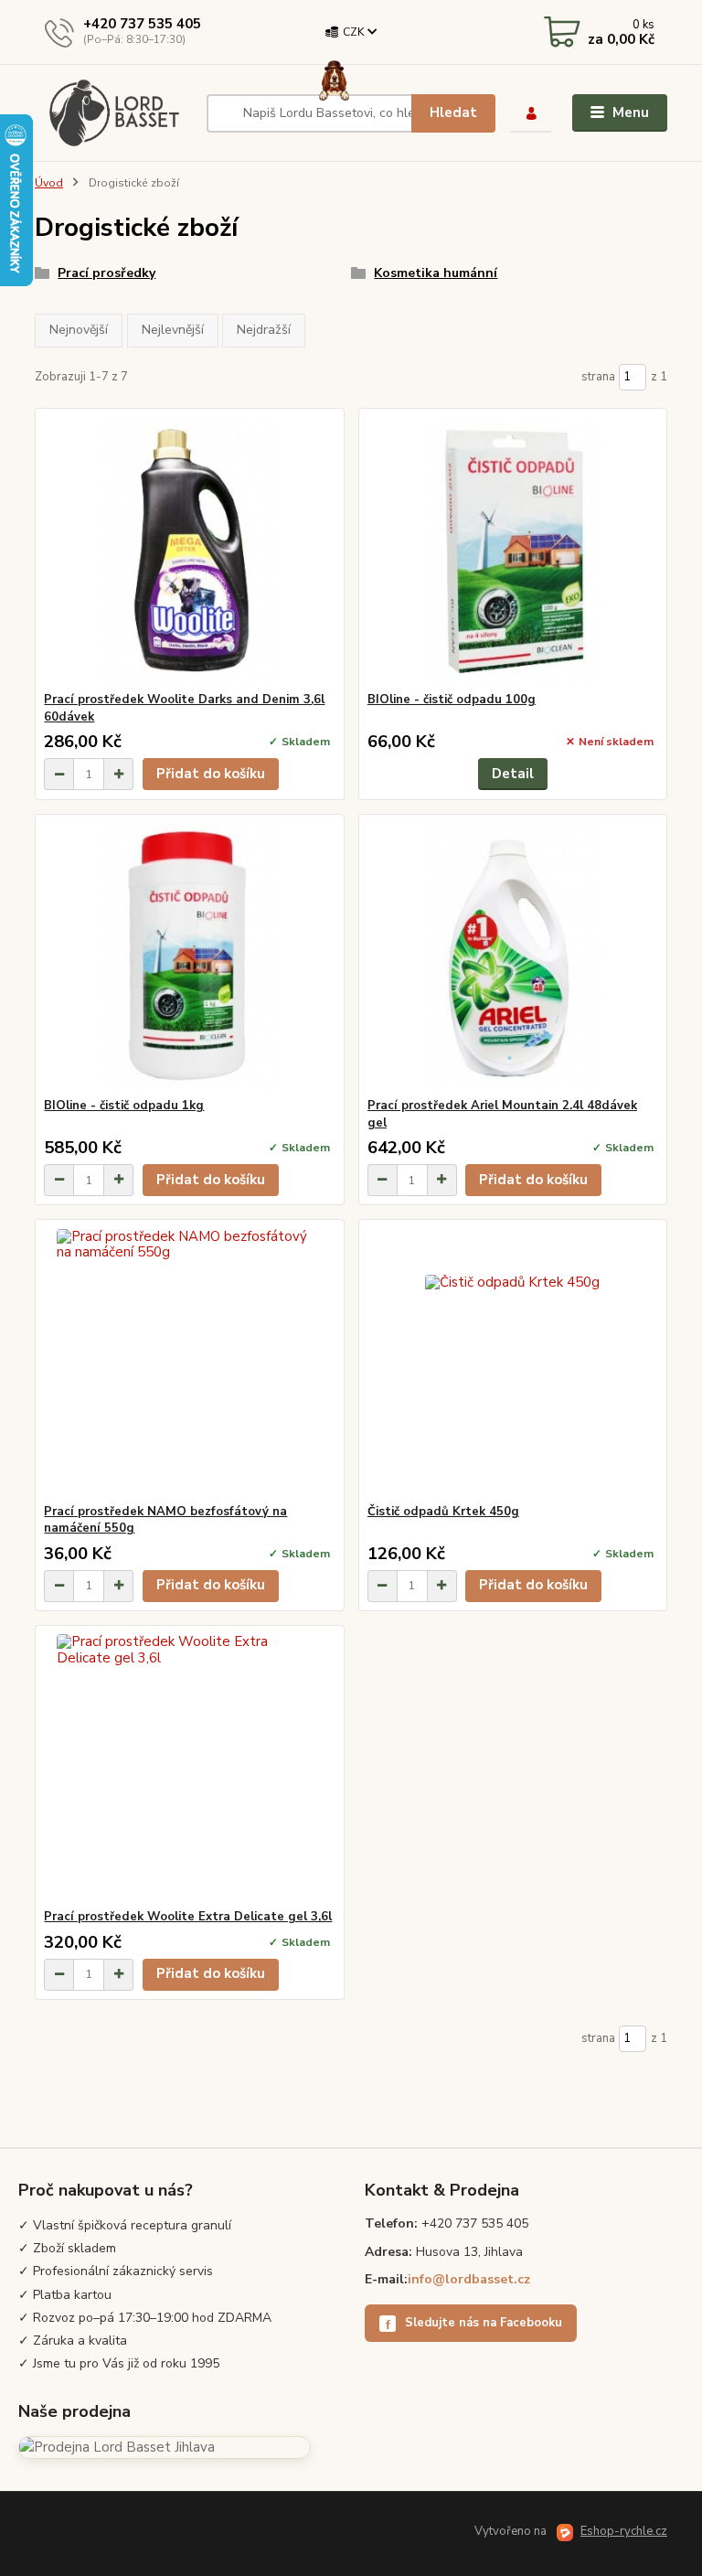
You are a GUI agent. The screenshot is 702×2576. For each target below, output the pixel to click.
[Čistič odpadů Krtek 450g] (513, 1362)
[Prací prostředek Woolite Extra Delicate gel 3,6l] (189, 1767)
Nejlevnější (173, 330)
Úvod (49, 183)
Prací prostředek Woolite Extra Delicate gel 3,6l (188, 1917)
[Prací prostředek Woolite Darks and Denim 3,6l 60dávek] (189, 550)
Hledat (453, 112)
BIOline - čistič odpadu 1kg (124, 1106)
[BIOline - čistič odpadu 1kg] (189, 956)
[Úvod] (114, 113)
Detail (513, 774)
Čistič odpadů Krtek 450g (443, 1512)
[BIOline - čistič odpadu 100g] (513, 550)
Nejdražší (264, 330)
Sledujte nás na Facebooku (474, 2323)
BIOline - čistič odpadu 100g (452, 700)
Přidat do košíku (211, 774)
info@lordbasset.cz (469, 2279)
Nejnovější (79, 330)
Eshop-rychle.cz (624, 2531)
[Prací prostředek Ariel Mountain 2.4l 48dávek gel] (513, 956)
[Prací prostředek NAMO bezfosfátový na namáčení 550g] (189, 1362)
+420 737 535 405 (142, 24)
